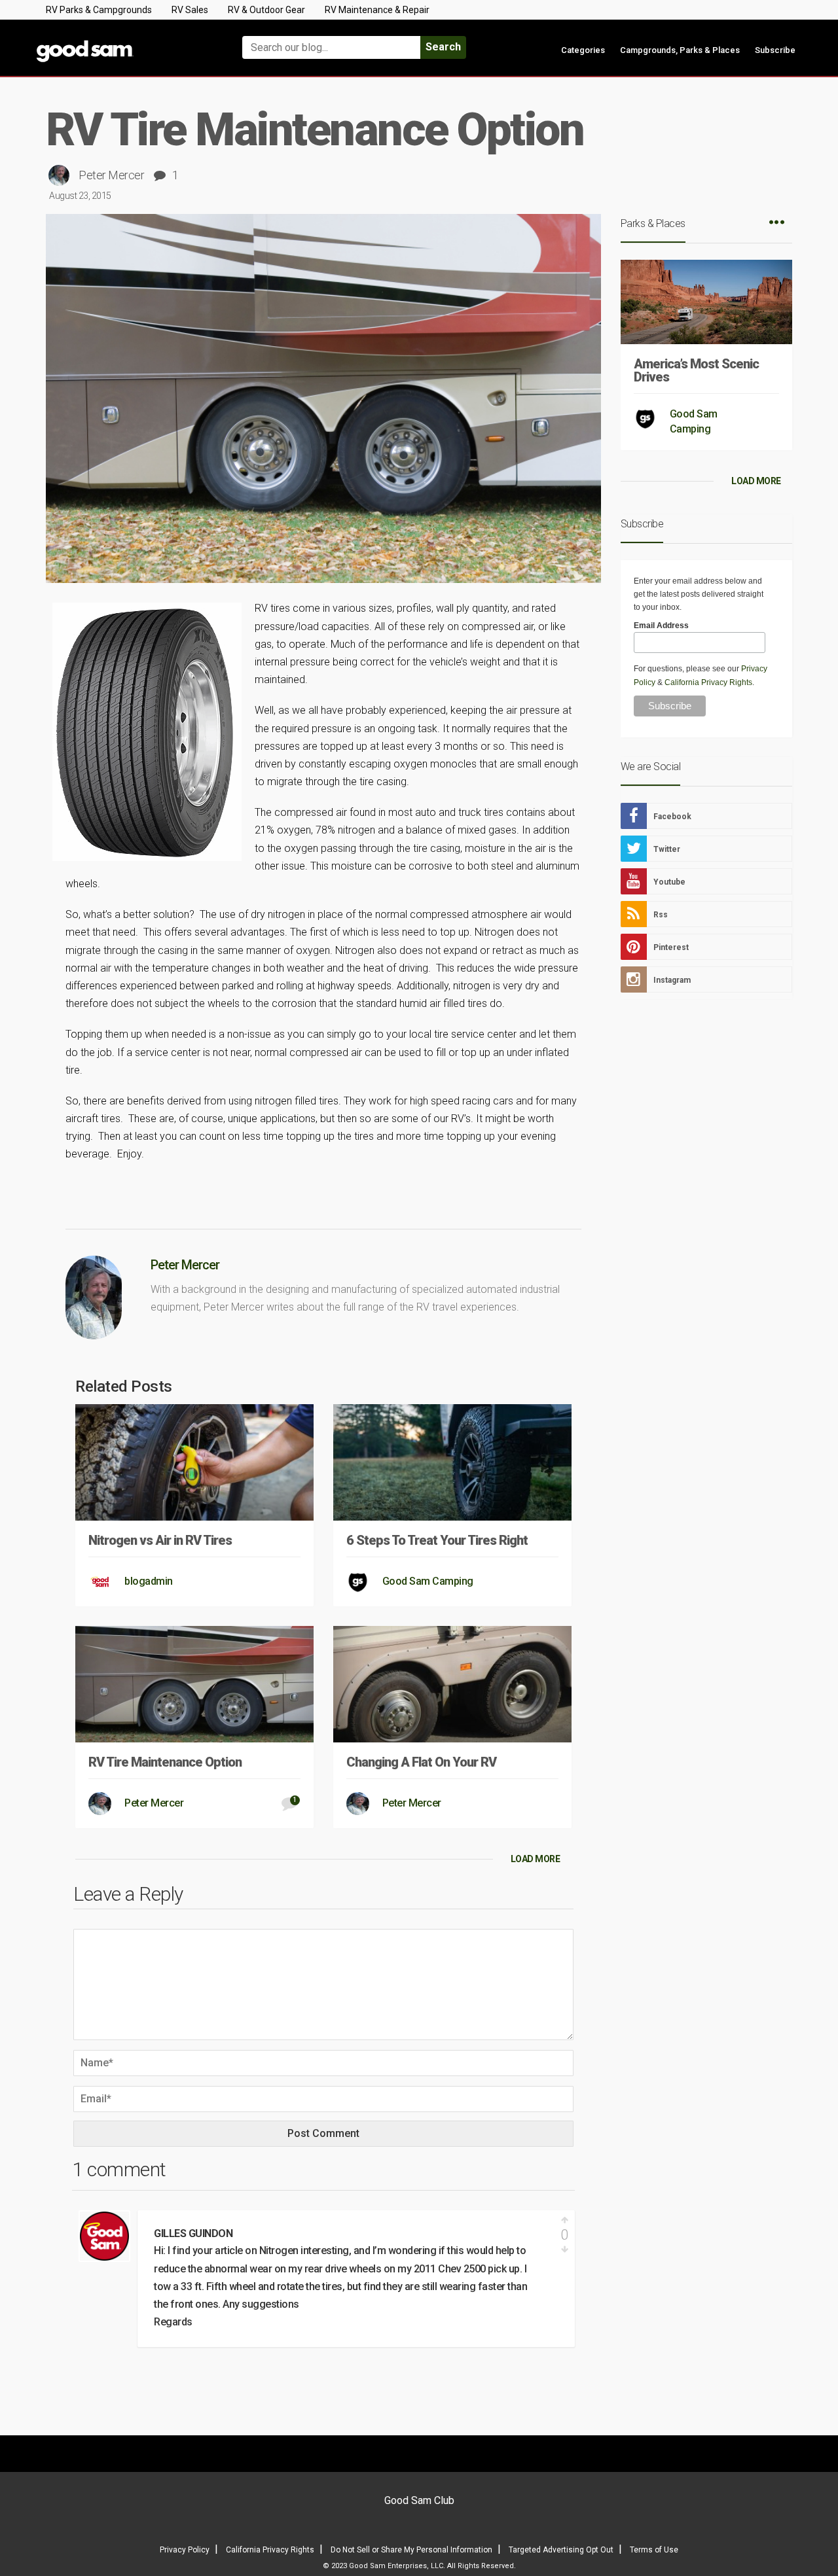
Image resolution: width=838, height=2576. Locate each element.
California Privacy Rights (708, 682)
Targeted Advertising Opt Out (561, 2550)
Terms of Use (654, 2550)
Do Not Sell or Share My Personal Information (411, 2550)
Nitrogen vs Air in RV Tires (160, 1540)
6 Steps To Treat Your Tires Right (437, 1540)
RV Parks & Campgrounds (99, 10)
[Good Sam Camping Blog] (124, 42)
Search (443, 47)
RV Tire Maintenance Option (165, 1762)
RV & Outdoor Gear (266, 10)
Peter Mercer (111, 175)
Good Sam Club (419, 2500)
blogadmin (149, 1581)
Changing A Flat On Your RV (421, 1762)
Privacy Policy (185, 2550)
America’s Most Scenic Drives (696, 370)
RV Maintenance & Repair (377, 10)
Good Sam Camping (428, 1581)
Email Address (661, 626)
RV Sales (190, 10)
